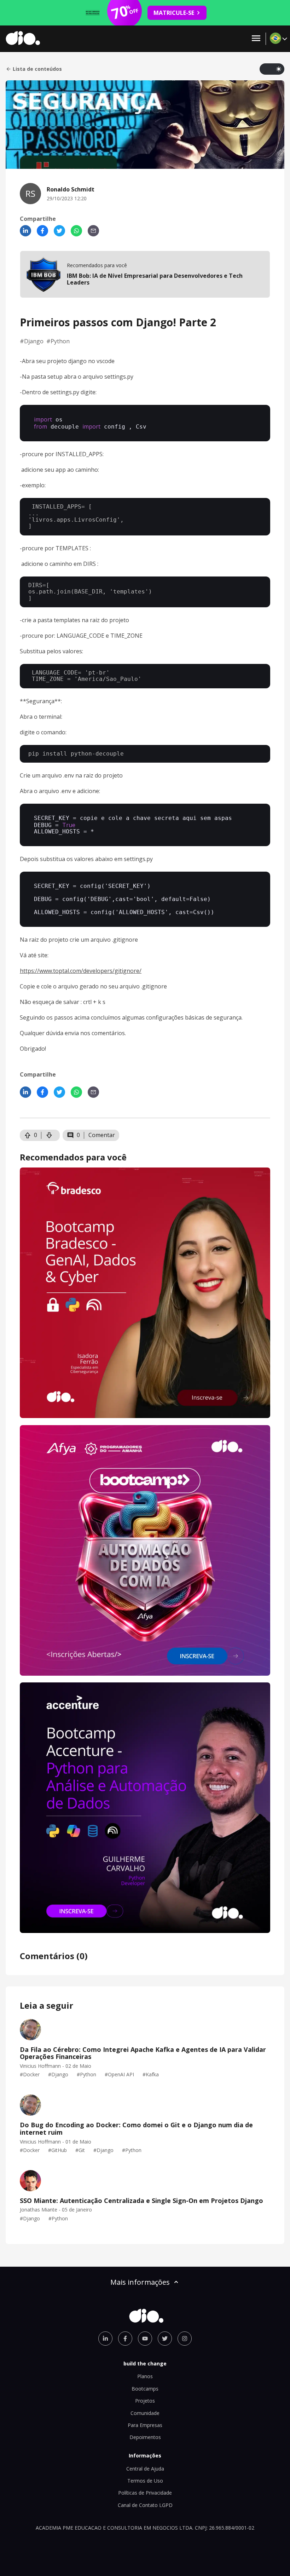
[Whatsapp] (76, 231)
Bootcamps (145, 2389)
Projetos (145, 2401)
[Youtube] (145, 2339)
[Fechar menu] (256, 39)
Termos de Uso (145, 2481)
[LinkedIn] (25, 231)
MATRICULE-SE (174, 13)
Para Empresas (145, 2425)
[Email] (93, 231)
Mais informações (140, 2282)
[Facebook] (42, 231)
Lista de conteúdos (37, 69)
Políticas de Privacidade (145, 2493)
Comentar (102, 1135)
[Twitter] (59, 231)
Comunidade (145, 2413)
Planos (145, 2376)
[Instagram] (185, 2339)
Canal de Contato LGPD (145, 2505)
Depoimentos (145, 2437)
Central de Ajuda (145, 2469)
